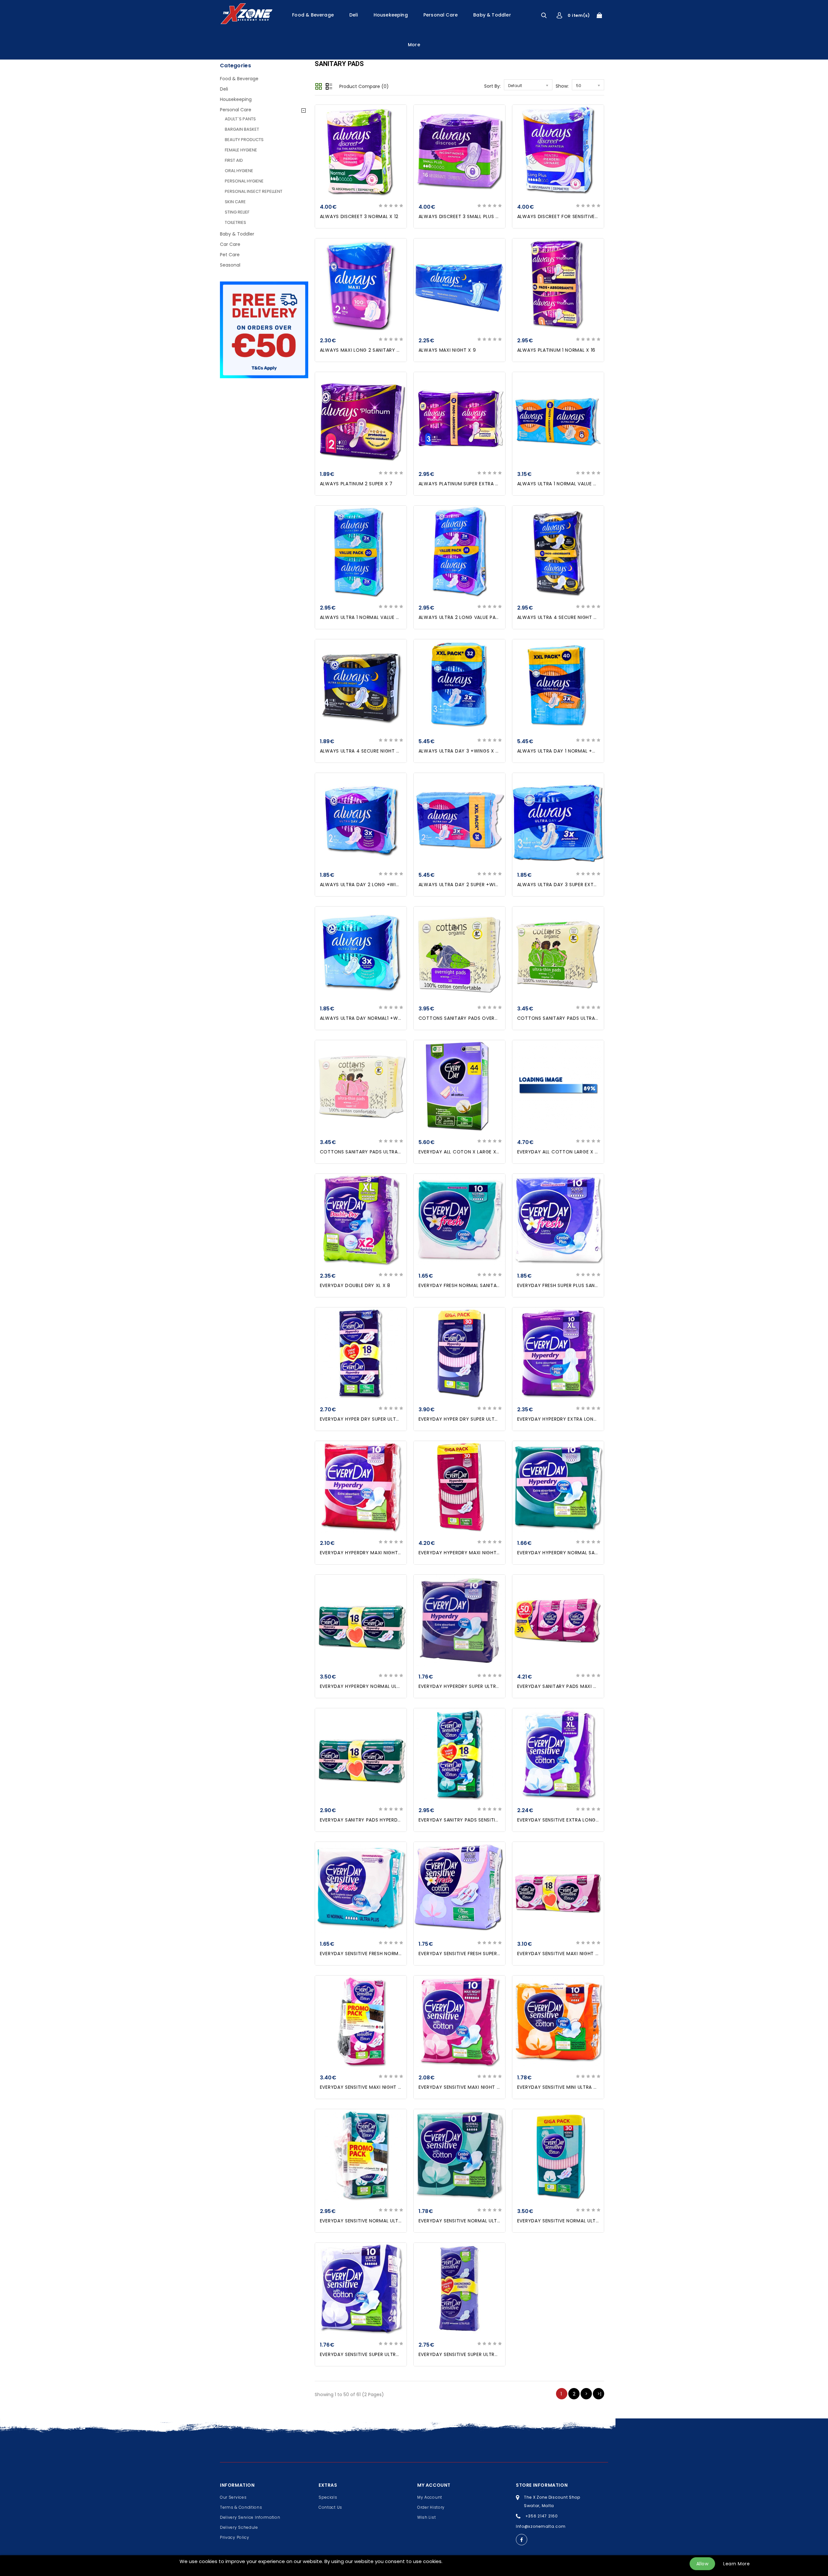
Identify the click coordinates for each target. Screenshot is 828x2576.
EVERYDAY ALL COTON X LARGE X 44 (462, 1152)
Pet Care (230, 255)
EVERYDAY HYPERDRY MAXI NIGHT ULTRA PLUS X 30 (478, 1553)
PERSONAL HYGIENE (244, 181)
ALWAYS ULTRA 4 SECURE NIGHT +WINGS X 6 (372, 751)
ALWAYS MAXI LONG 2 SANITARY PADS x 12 (370, 350)
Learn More (736, 2564)
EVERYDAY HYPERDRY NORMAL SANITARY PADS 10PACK (581, 1553)
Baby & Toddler (492, 15)
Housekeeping (391, 15)
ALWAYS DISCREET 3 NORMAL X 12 (359, 216)
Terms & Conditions (241, 2507)
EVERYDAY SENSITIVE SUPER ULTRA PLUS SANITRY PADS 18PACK (491, 2354)
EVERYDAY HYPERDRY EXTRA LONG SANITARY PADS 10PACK (585, 1419)
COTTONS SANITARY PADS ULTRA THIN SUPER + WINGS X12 (388, 1152)
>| (599, 2394)
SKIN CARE (235, 202)
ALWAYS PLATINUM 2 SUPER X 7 (356, 484)
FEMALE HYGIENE (241, 150)
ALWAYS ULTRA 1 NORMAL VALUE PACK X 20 (568, 484)
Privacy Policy (235, 2537)
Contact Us (330, 2507)
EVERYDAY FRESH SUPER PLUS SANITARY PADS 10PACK (579, 1285)
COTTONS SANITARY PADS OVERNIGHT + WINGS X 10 (480, 1018)
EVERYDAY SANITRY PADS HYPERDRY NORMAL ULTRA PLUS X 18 (392, 1820)
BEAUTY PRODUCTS (244, 140)
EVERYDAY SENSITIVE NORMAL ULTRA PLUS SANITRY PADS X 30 (589, 2221)
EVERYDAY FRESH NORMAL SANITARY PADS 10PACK (477, 1285)
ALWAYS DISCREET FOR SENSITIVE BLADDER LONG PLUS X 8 (585, 216)
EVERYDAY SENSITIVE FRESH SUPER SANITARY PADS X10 (481, 1954)
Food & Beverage (313, 15)
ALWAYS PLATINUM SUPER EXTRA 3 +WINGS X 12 (474, 484)
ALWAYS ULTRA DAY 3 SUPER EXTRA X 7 (563, 885)
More (414, 45)
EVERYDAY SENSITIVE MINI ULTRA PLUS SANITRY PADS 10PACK (588, 2087)
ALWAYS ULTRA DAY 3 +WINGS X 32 (460, 751)
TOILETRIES (235, 222)
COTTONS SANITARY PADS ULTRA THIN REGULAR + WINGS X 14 (590, 1018)
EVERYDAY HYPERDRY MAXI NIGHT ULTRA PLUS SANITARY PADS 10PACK (401, 1553)
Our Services (233, 2497)
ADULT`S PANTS (240, 119)
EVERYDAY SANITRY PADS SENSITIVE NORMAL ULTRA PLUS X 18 (490, 1820)
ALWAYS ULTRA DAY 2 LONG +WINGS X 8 (367, 885)
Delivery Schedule (239, 2527)
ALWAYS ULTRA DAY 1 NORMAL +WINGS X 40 (569, 751)
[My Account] (559, 15)
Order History (431, 2507)
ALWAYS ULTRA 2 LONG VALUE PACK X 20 (467, 617)
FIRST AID (234, 160)
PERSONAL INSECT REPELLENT (254, 191)
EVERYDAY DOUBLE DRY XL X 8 (355, 1285)
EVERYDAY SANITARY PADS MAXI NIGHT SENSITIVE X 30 (581, 1686)
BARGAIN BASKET (242, 129)
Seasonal (230, 265)
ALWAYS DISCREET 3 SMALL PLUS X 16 (462, 216)
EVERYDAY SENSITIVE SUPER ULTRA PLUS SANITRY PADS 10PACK (392, 2354)
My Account (430, 2497)
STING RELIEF (237, 212)
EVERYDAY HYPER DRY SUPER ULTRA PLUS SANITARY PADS (386, 1419)
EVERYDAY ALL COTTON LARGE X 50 (559, 1152)
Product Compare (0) (364, 86)
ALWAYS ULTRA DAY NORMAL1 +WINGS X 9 (369, 1018)
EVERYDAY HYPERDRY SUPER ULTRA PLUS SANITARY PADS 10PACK (493, 1686)
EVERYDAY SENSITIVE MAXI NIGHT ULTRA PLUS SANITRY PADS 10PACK (498, 2087)
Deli (354, 15)
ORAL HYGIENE (239, 171)
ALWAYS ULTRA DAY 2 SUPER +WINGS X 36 (468, 885)
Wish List (426, 2517)
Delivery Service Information (250, 2517)
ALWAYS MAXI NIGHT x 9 (447, 350)
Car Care (230, 244)
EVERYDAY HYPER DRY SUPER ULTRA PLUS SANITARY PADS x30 (490, 1419)
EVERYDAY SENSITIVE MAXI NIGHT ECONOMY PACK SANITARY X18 (593, 1954)
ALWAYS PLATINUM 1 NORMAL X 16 (556, 350)
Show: (562, 86)
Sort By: (492, 86)
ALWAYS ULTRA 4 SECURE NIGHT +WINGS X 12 (570, 617)
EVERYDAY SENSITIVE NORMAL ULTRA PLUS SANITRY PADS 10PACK (494, 2221)
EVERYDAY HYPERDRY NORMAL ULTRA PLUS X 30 (375, 1686)
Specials (328, 2497)
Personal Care (441, 15)
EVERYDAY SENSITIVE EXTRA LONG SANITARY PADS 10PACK (585, 1820)
